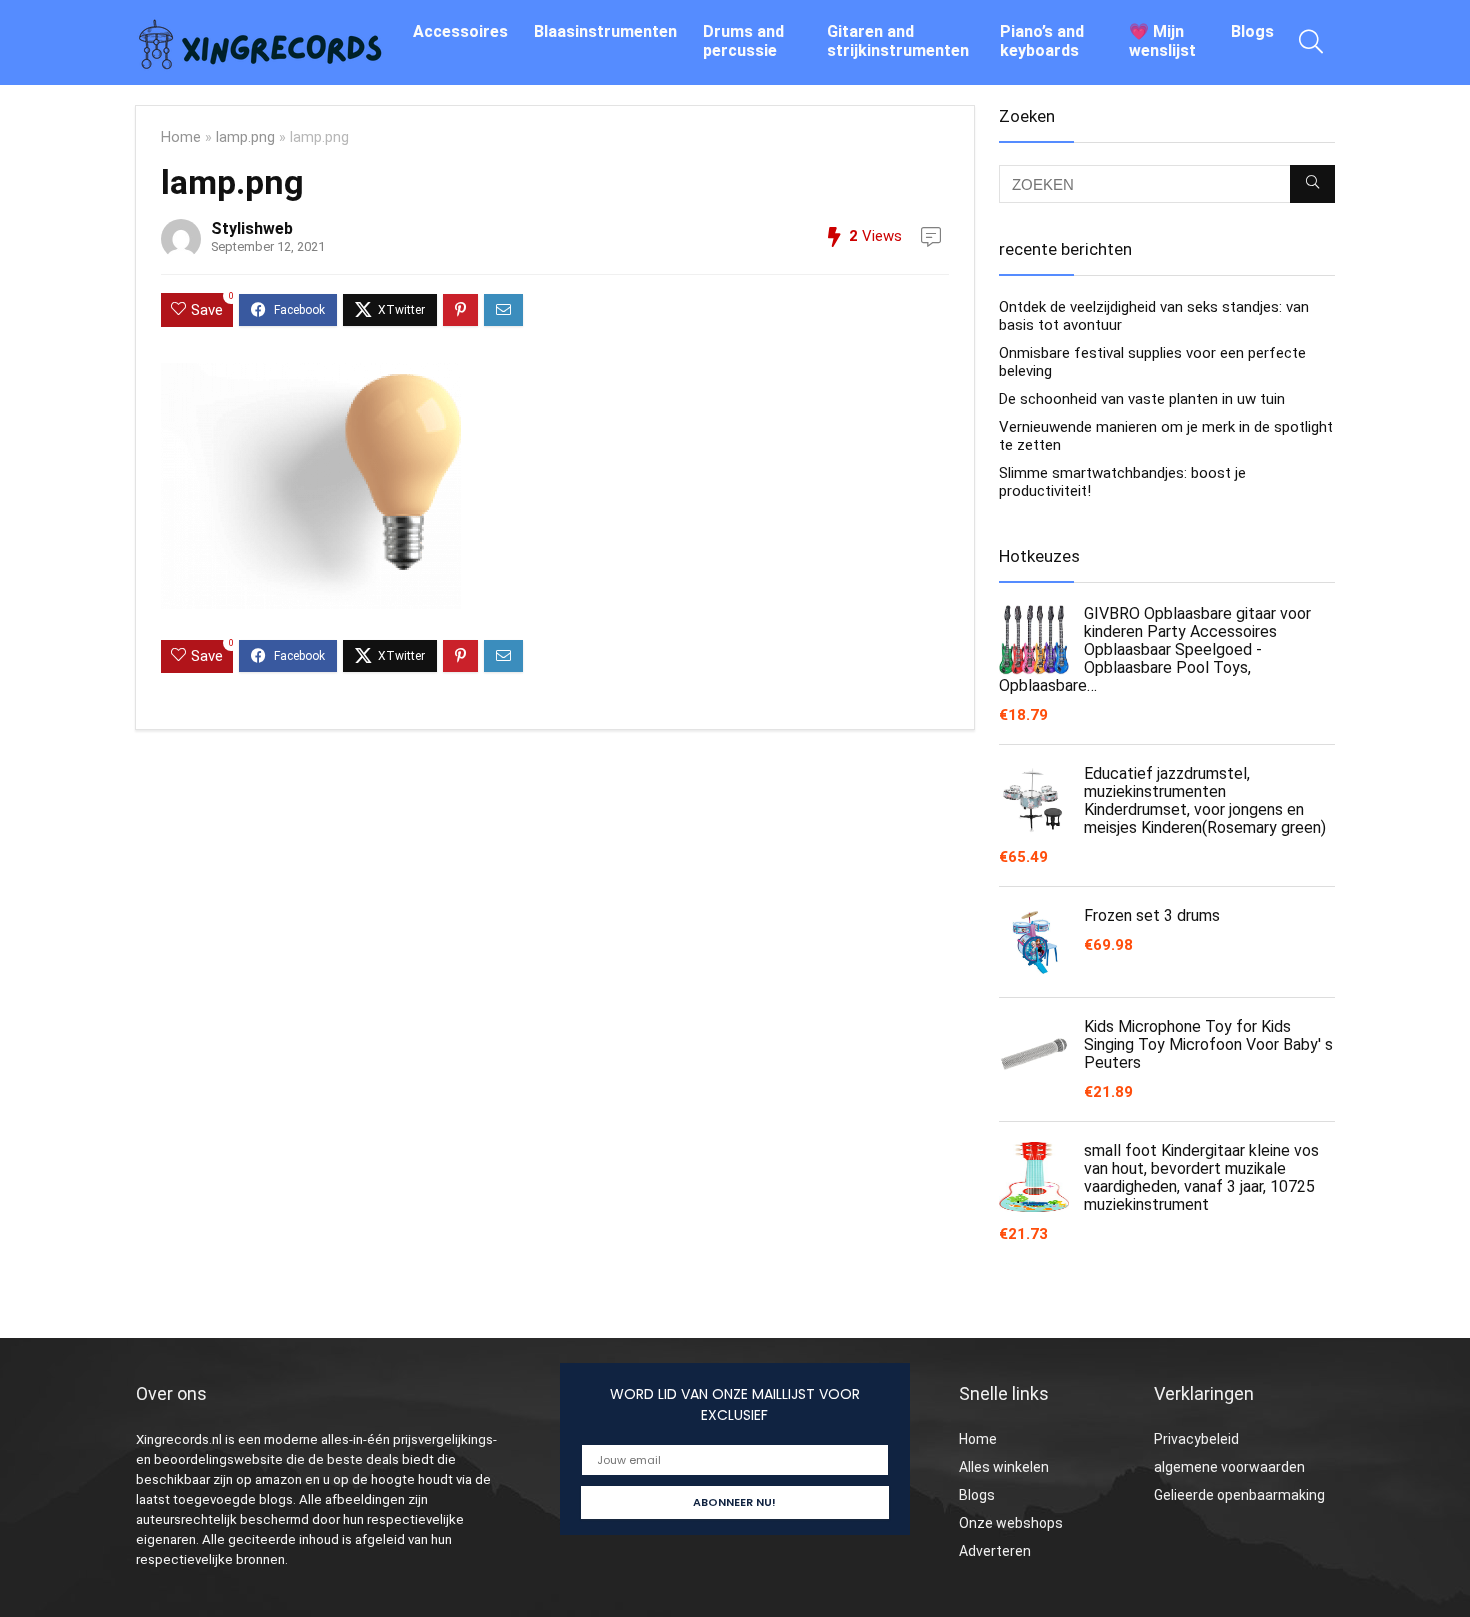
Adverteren (995, 1551)
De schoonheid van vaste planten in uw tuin (1142, 399)
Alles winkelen (1004, 1467)
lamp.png (245, 137)
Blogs (1252, 31)
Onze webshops (1011, 1523)
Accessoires (460, 31)
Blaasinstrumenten (605, 31)
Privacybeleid (1196, 1439)
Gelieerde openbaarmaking (1239, 1495)
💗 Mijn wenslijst (1162, 41)
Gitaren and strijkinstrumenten (898, 41)
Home (181, 137)
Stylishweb (252, 228)
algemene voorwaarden (1229, 1467)
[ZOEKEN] (1312, 184)
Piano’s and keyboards (1042, 41)
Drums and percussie (743, 41)
